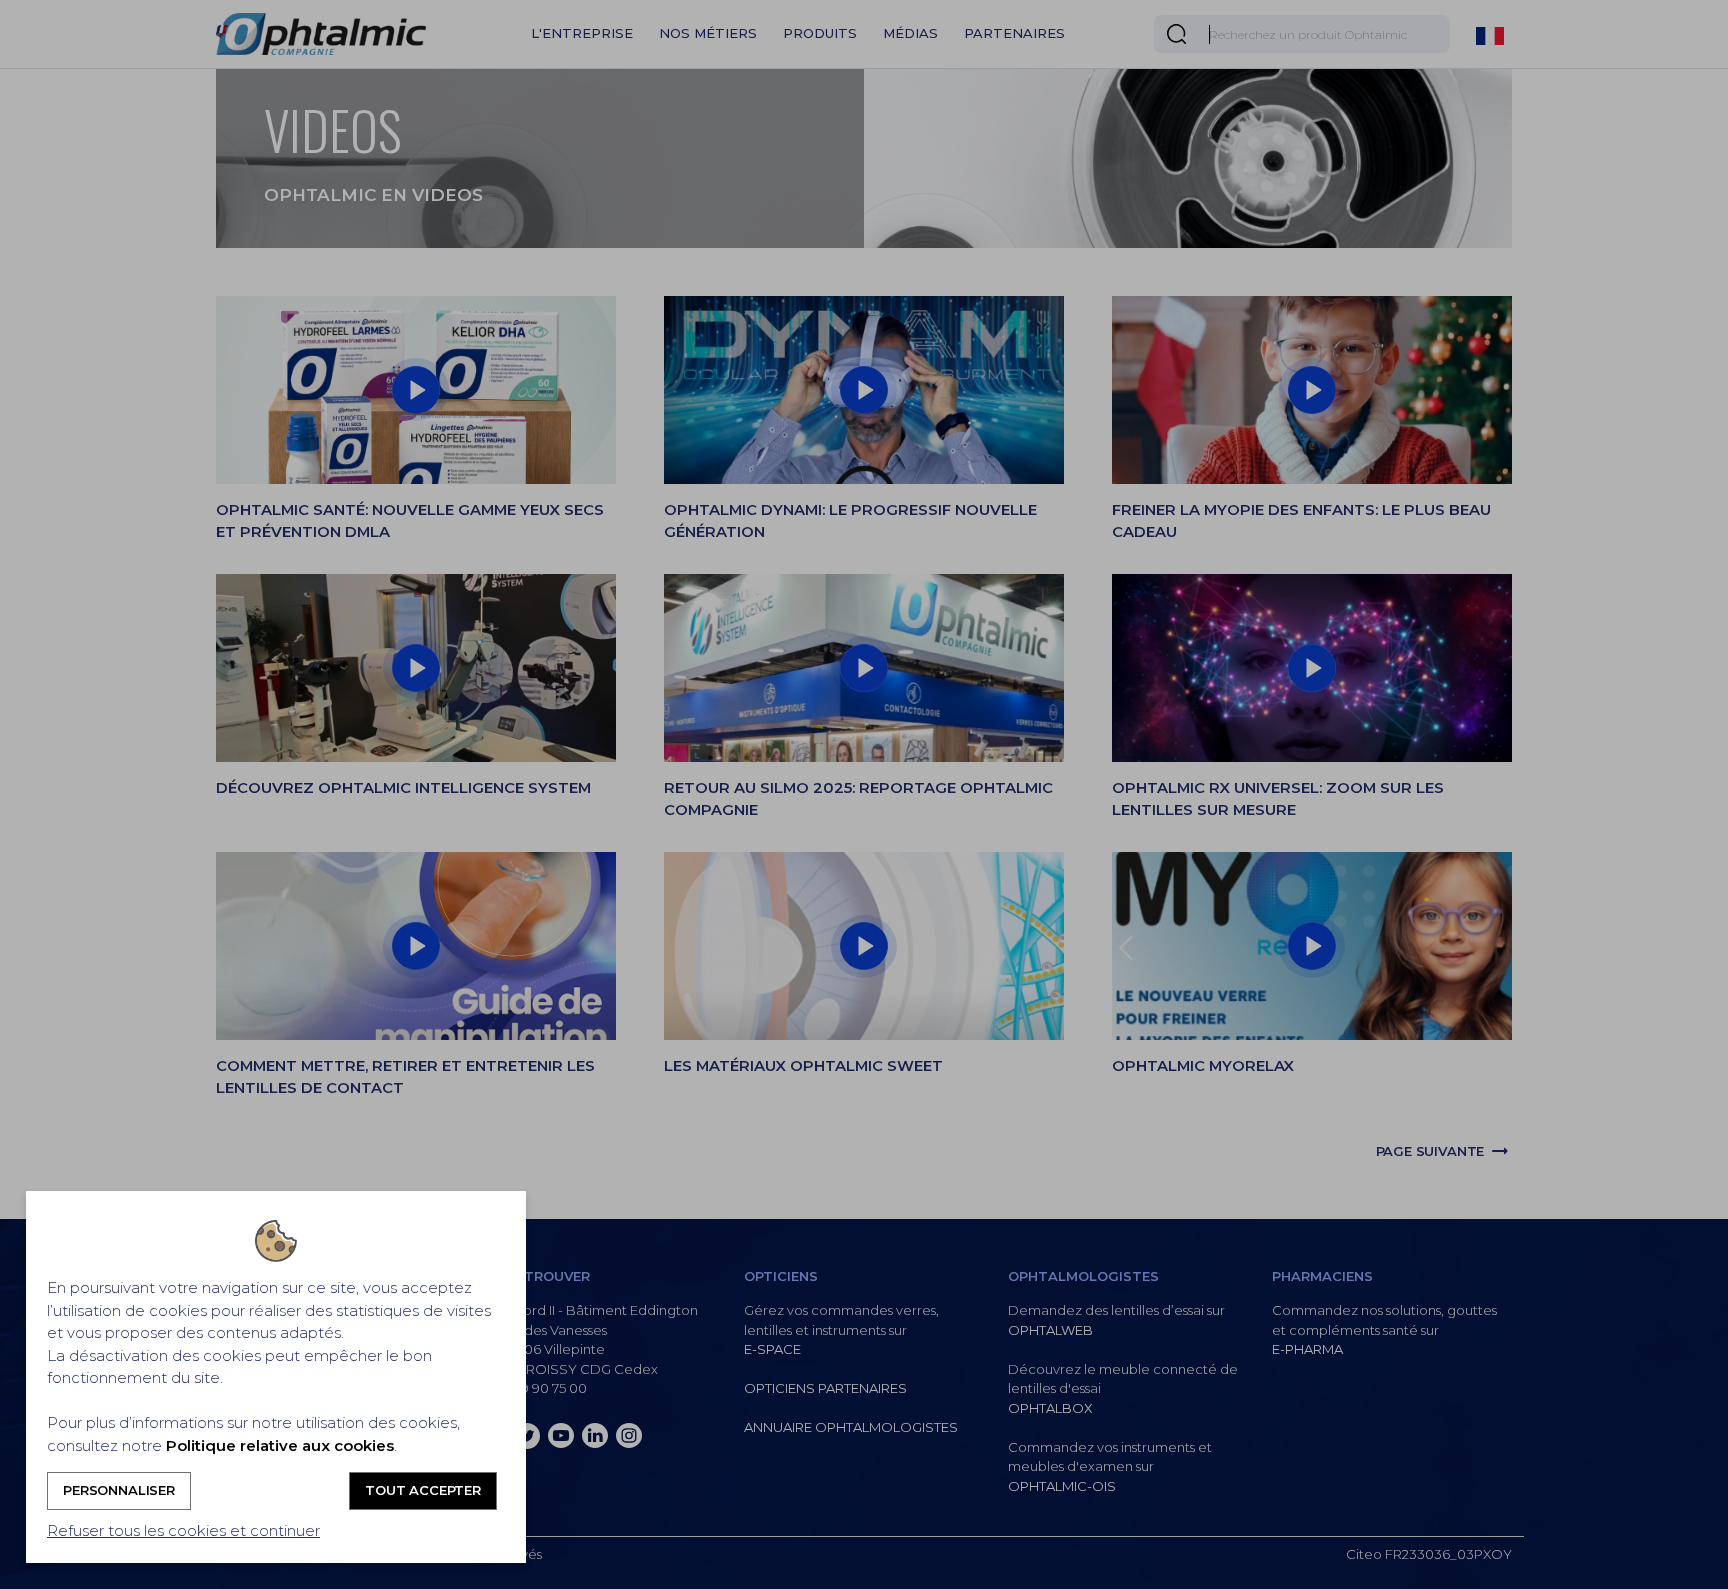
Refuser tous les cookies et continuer (183, 1530)
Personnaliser (119, 1490)
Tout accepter (423, 1490)
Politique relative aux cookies (280, 1445)
